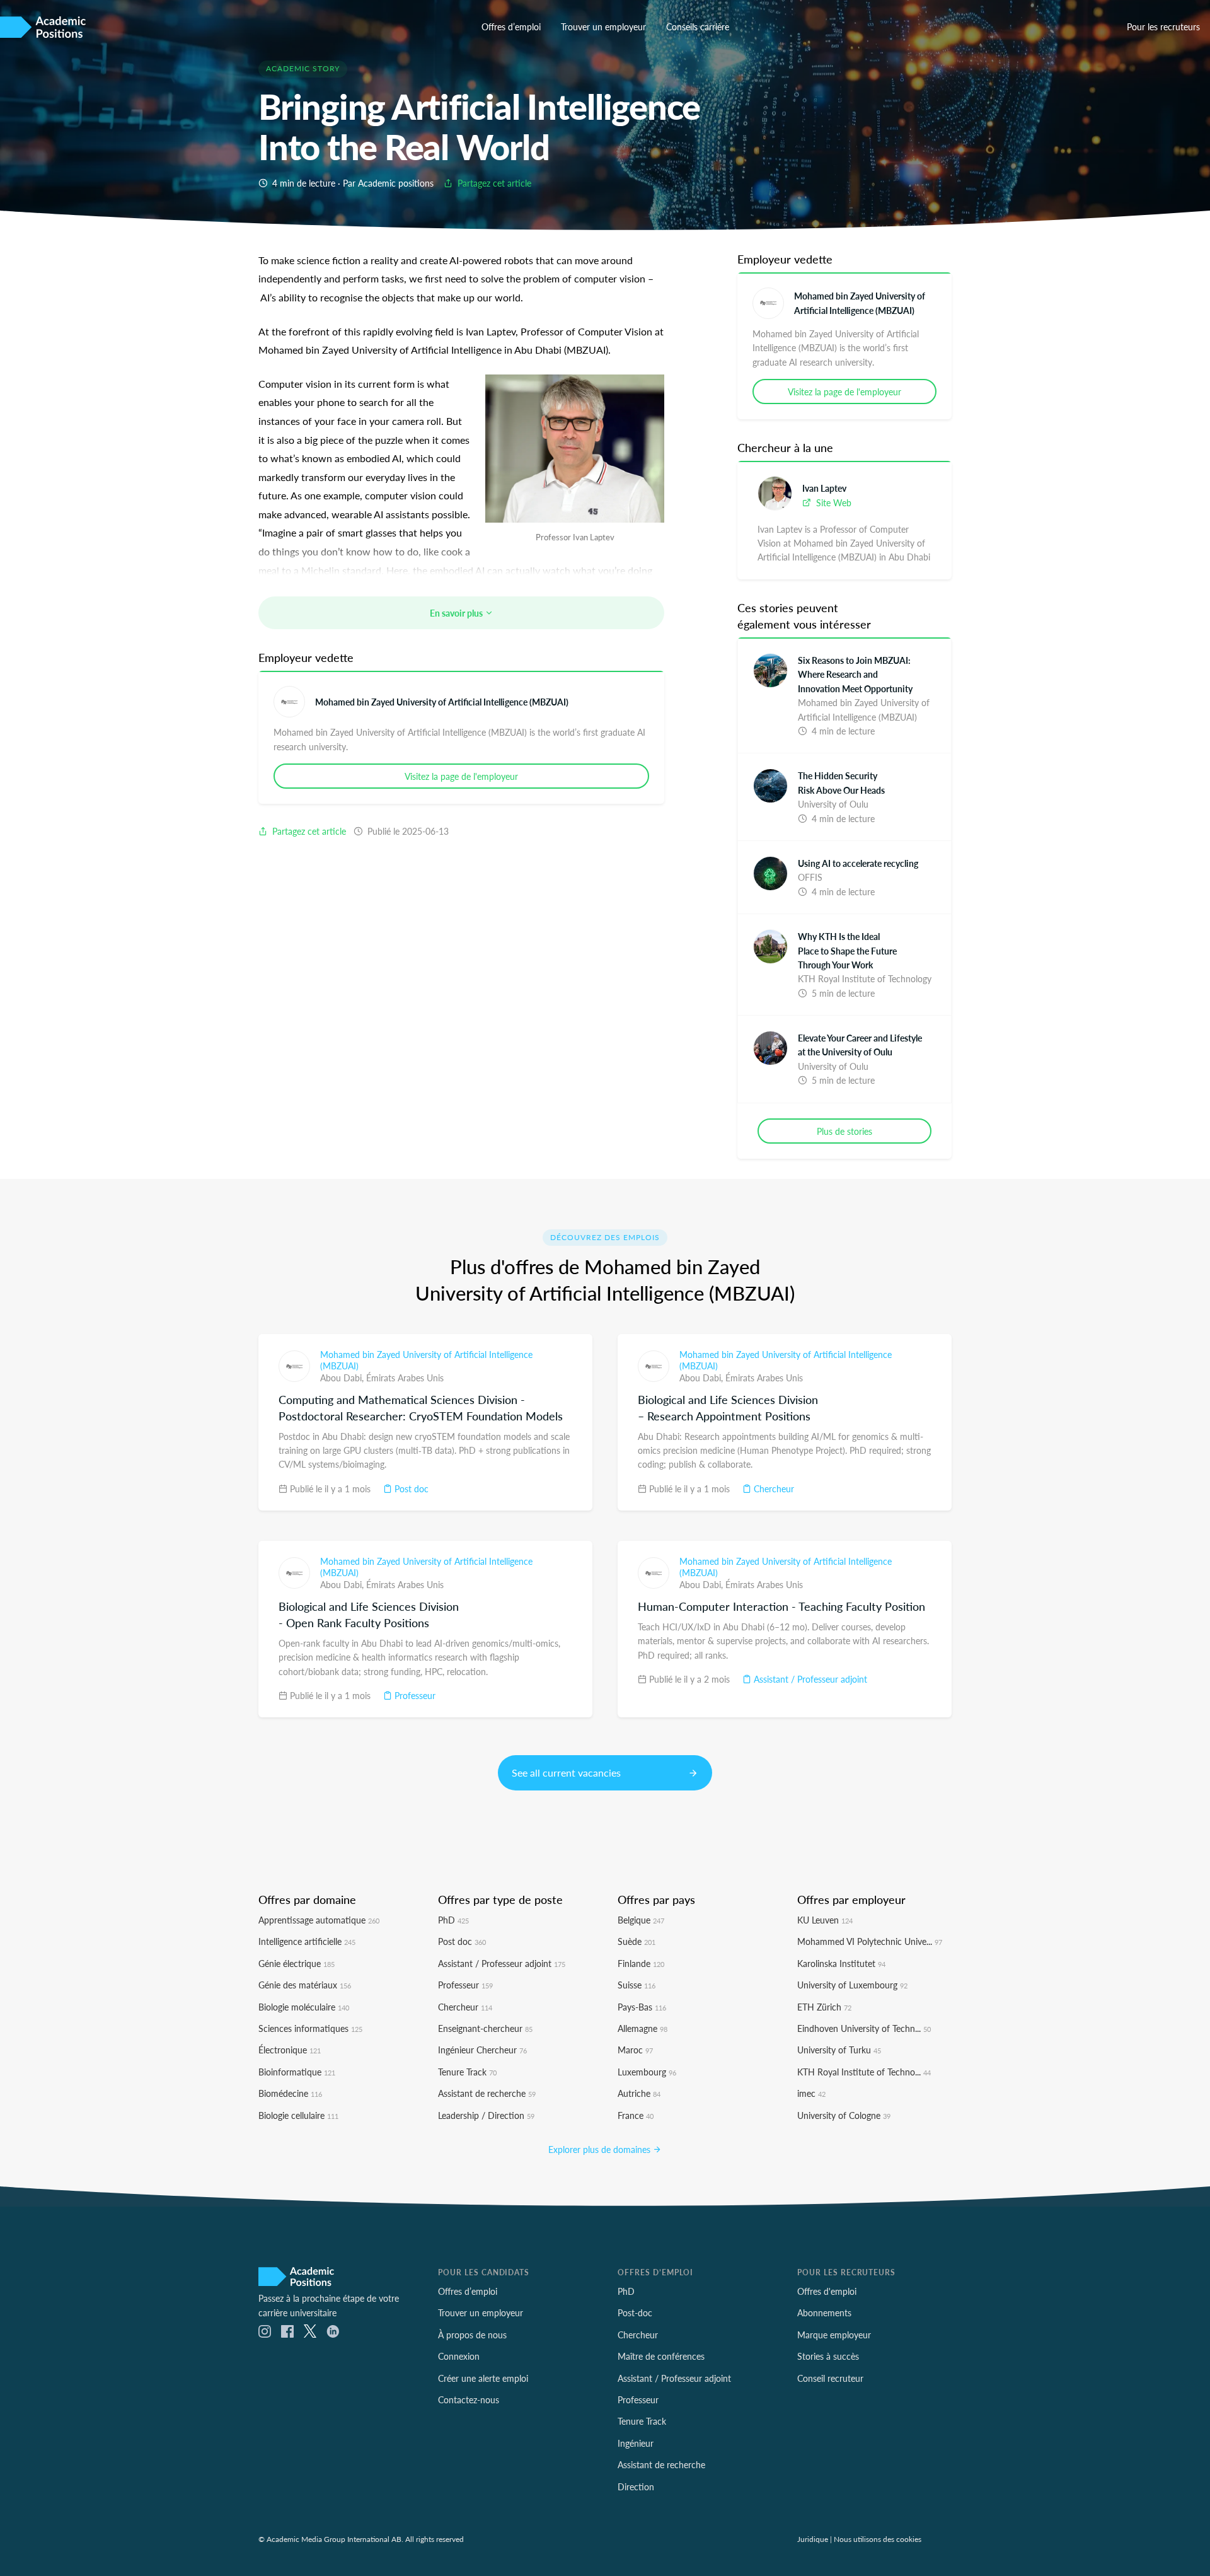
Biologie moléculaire (304, 2007)
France (636, 2115)
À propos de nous (472, 2335)
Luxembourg (647, 2072)
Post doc (410, 1488)
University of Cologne (844, 2115)
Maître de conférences (661, 2356)
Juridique (813, 2539)
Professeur (414, 1695)
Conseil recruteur (830, 2378)
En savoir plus (457, 613)
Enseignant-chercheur (485, 2028)
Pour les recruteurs (1163, 26)
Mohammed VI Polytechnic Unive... (870, 1941)
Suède (637, 1941)
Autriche (639, 2093)
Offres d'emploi (827, 2291)
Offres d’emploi (511, 26)
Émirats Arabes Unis (405, 1378)
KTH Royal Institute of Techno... (864, 2072)
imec (811, 2093)
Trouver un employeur (603, 26)
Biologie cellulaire (298, 2115)
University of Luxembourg (852, 1985)
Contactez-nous (469, 2399)
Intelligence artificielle (307, 1941)
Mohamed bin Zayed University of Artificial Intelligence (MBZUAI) (442, 702)
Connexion (459, 2356)
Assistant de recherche (487, 2093)
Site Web (833, 502)
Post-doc (635, 2312)
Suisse (637, 1985)
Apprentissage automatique (319, 1920)
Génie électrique (297, 1963)
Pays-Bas (642, 2007)
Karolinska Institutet (841, 1963)
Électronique (290, 2050)
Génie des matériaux (305, 1985)
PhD (453, 1920)
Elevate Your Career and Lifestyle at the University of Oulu (860, 1045)
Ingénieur (636, 2443)
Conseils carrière (698, 26)
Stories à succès (828, 2356)
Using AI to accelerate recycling (858, 863)
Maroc (635, 2050)
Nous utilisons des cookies (878, 2539)
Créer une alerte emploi (483, 2378)
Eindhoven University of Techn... (864, 2028)
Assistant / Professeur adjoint (809, 1679)
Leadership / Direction (486, 2115)
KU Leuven (825, 1920)
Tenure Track (467, 2072)
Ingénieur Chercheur (482, 2050)
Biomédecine (290, 2093)
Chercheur (773, 1488)
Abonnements (824, 2312)
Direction (636, 2486)
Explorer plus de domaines (601, 2149)
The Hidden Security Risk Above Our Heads (841, 782)
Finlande (641, 1963)
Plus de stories (844, 1131)
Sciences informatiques (310, 2028)
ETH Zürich (824, 2007)
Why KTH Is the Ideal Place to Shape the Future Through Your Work (847, 950)
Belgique (641, 1920)
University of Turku (839, 2050)
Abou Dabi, (343, 1378)
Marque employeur (834, 2335)
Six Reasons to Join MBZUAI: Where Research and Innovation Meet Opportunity (855, 674)
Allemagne (642, 2028)
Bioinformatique (297, 2072)
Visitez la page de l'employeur (461, 776)
